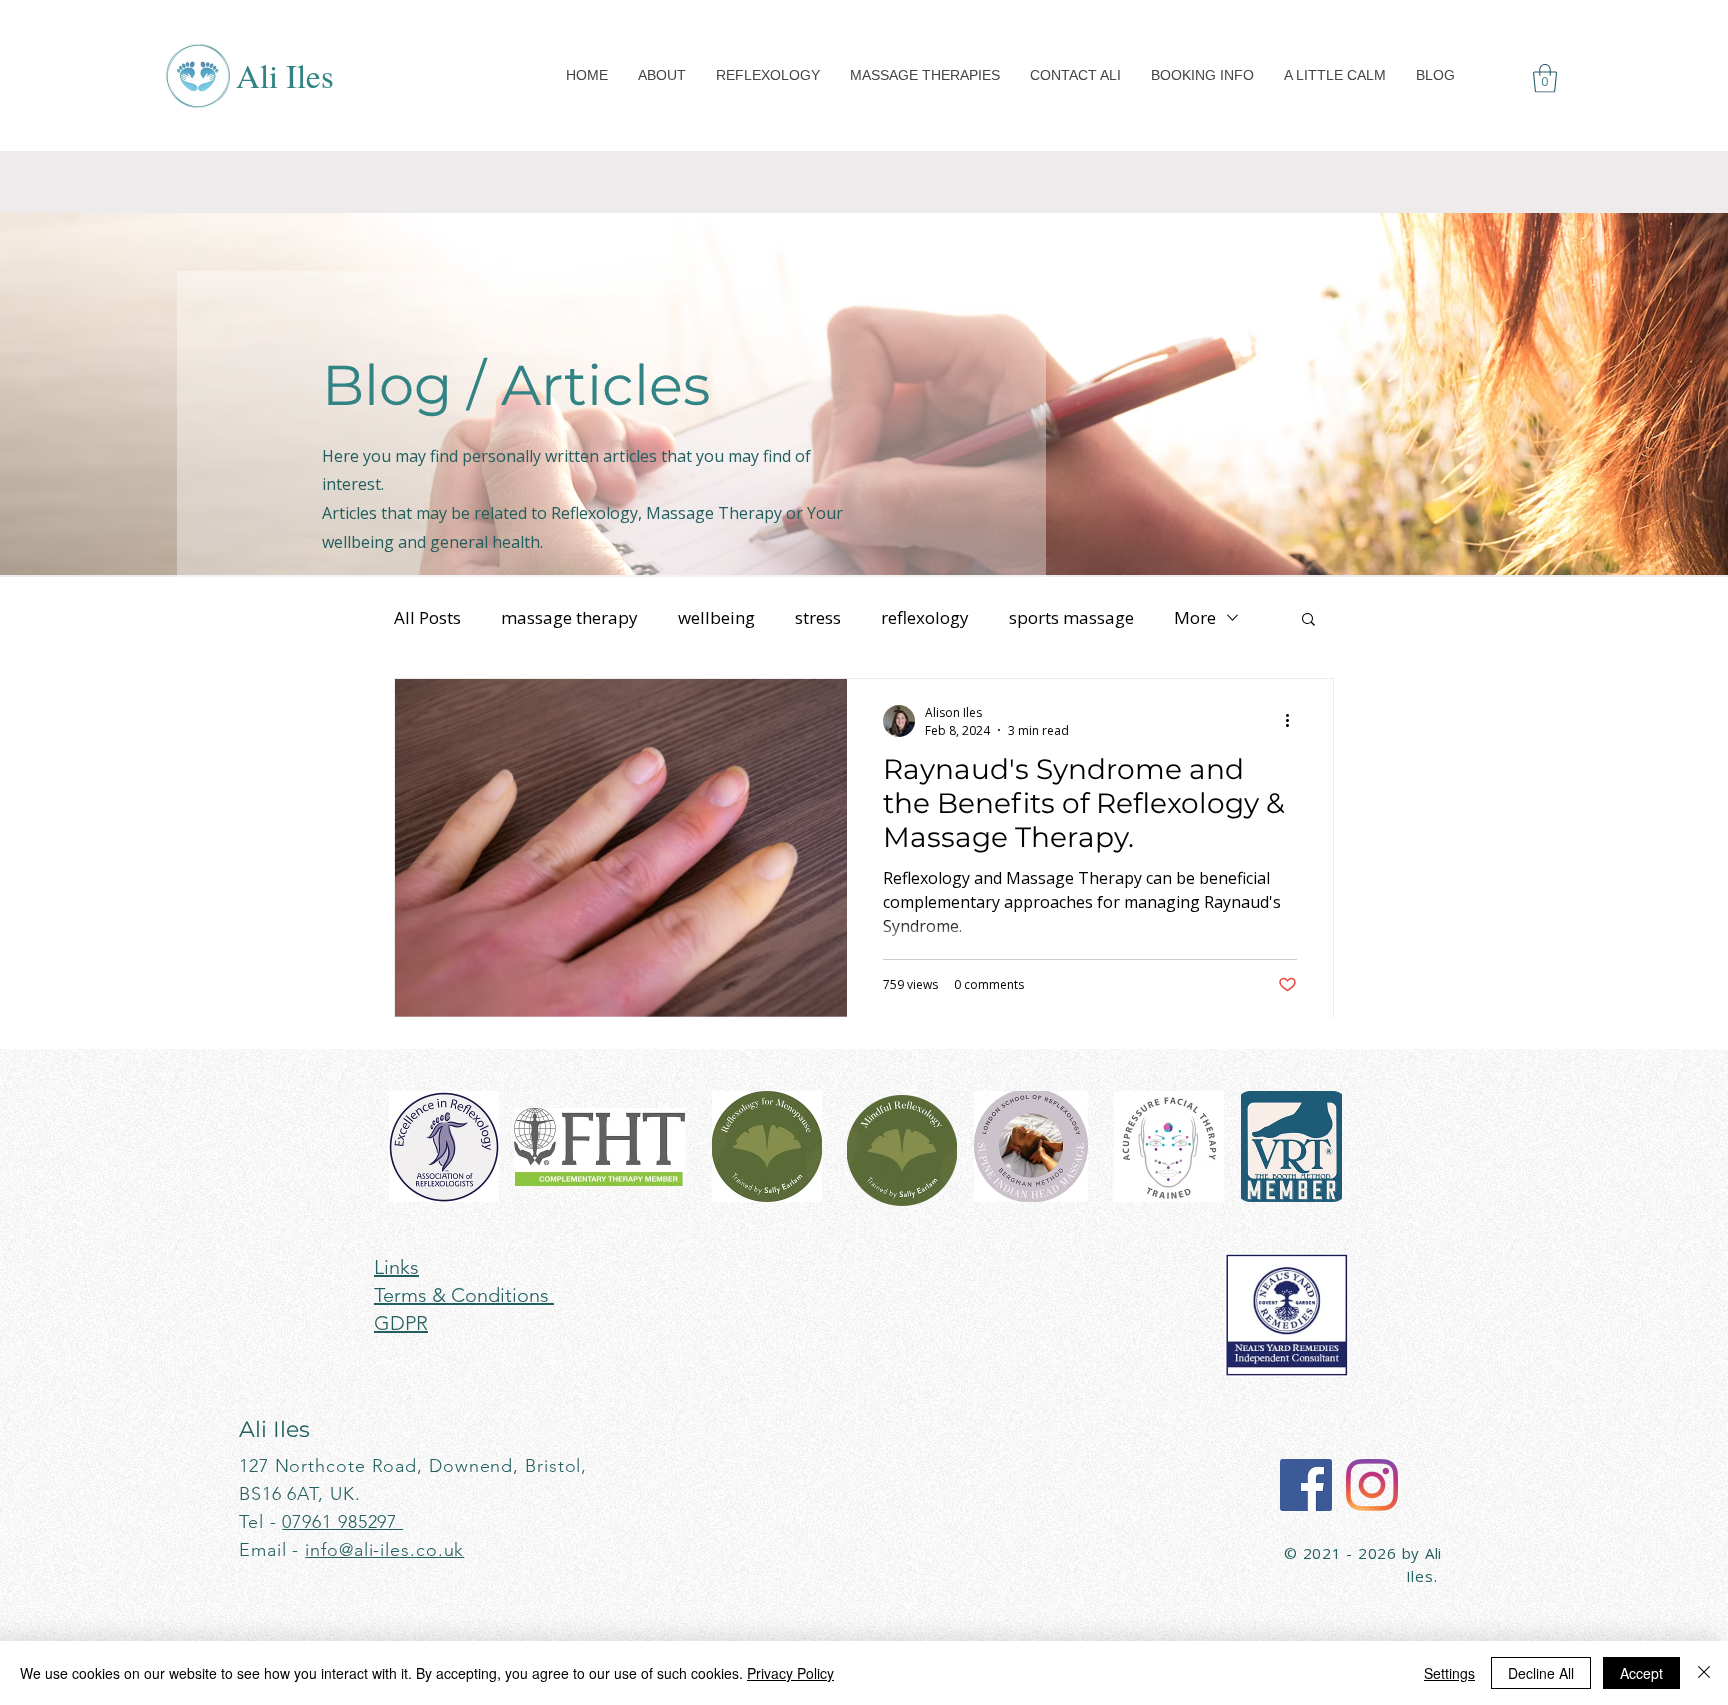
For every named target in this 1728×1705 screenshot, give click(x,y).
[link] (1545, 78)
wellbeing (716, 617)
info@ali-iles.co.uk (384, 1550)
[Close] (1704, 1673)
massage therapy (569, 617)
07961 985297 (342, 1522)
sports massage (1071, 617)
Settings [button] (1449, 1673)
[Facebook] (1306, 1485)
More (1195, 617)
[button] (662, 75)
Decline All (1541, 1673)
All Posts (427, 617)
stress (818, 617)
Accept (1641, 1673)
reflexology (925, 617)
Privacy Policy (790, 1673)
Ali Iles (285, 75)
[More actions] (1294, 721)
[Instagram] (1372, 1485)
